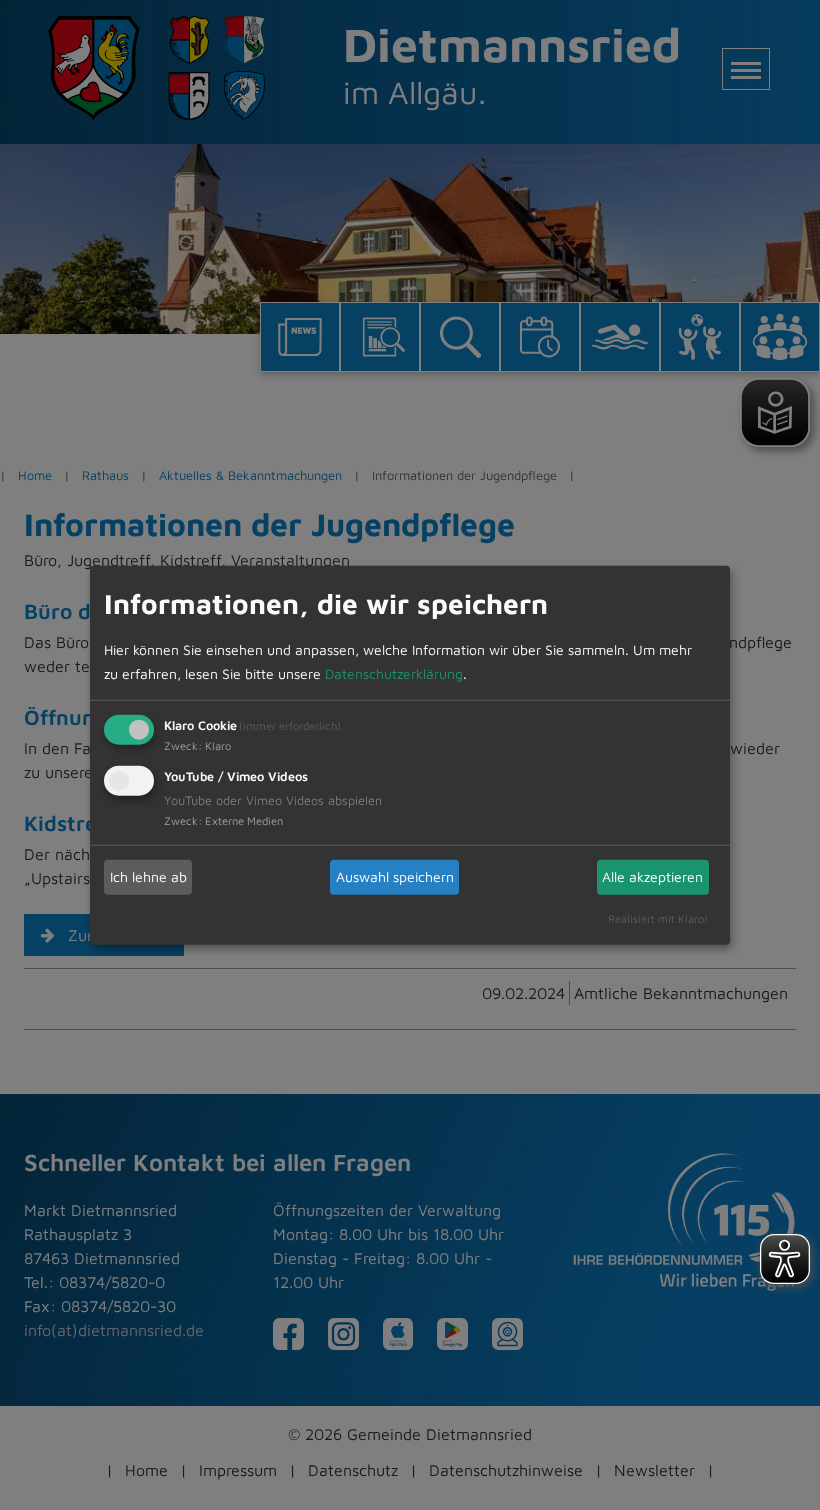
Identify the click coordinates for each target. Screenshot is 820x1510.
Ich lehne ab (148, 876)
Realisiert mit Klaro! (658, 917)
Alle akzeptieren (652, 876)
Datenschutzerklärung (394, 672)
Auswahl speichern (395, 876)
